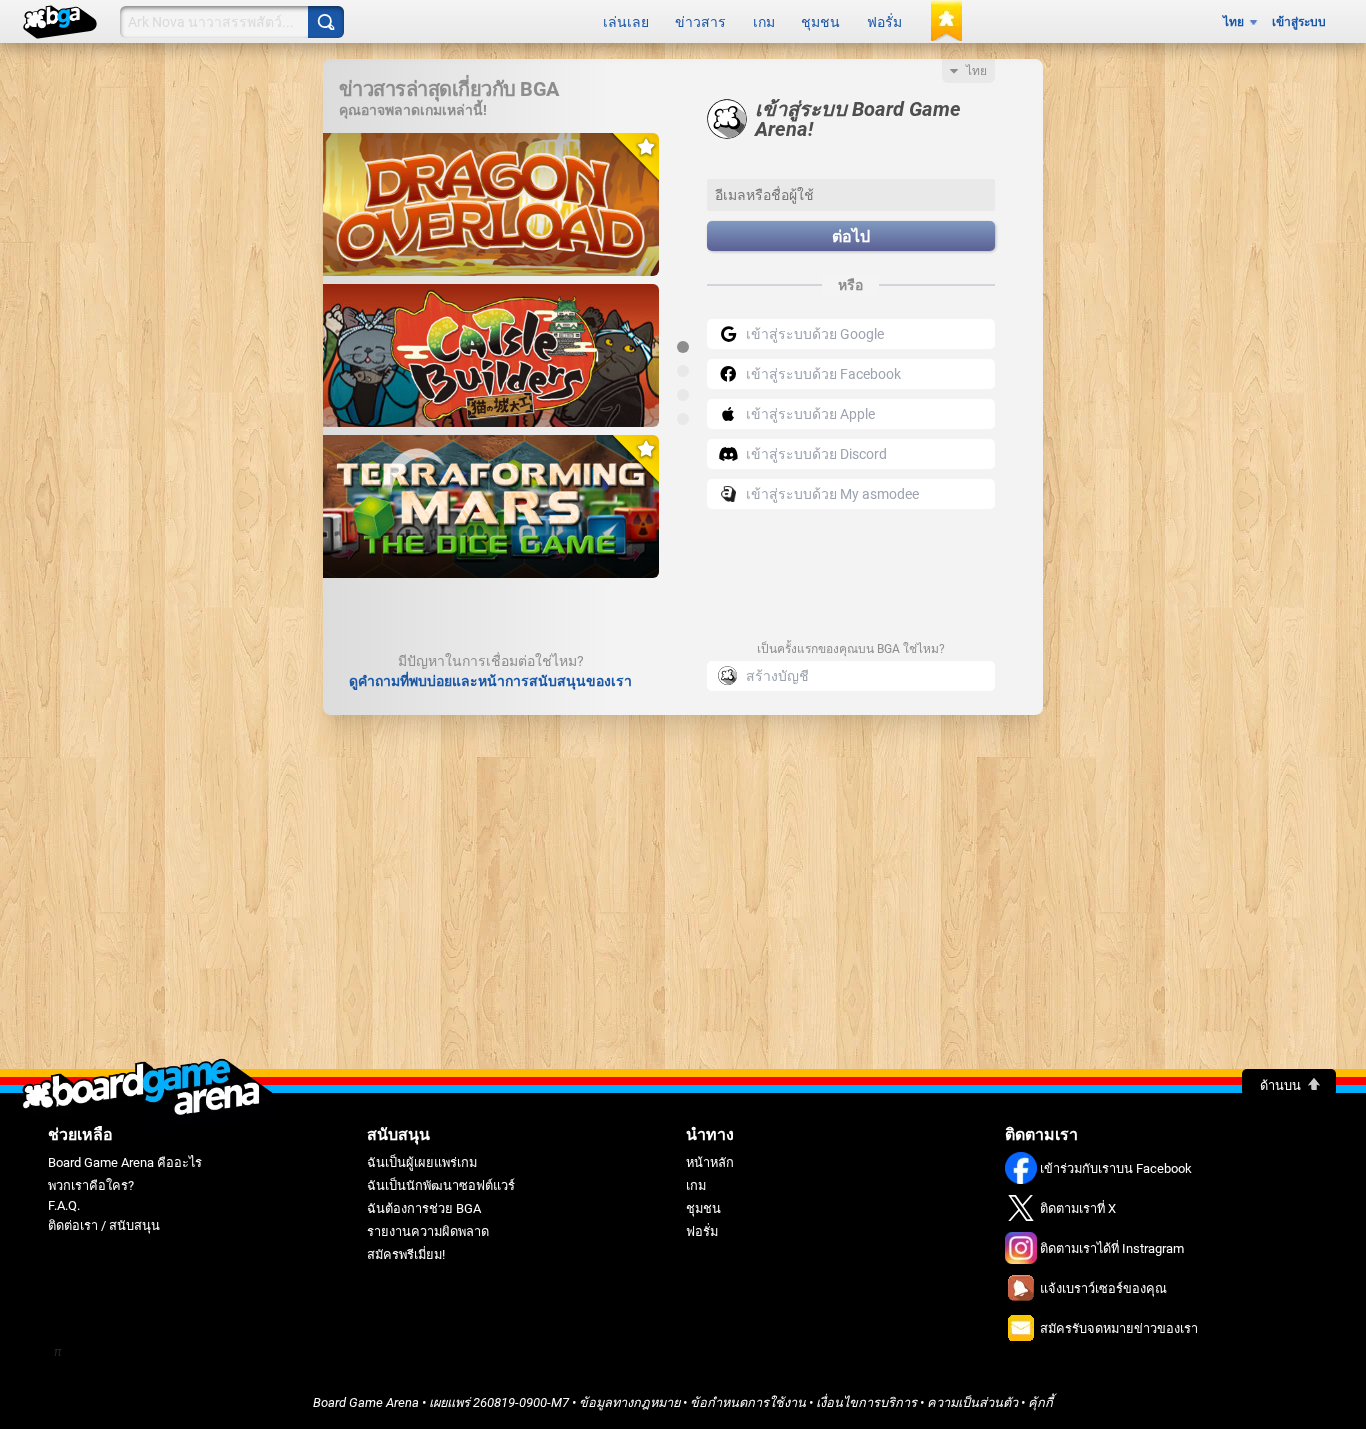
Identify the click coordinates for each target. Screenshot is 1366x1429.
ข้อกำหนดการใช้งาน (748, 1402)
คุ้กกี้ (1040, 1402)
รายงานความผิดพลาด (428, 1231)
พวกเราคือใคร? (91, 1185)
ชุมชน (820, 22)
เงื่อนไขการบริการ (866, 1402)
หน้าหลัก (710, 1162)
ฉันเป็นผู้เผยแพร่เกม (422, 1162)
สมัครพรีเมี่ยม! (406, 1254)
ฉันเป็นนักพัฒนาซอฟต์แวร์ (441, 1185)
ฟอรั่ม (884, 22)
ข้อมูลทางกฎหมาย (629, 1402)
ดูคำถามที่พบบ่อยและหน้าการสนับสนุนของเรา (490, 681)
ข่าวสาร (700, 22)
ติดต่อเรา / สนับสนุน (104, 1225)
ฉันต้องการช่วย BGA (424, 1208)
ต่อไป (851, 236)
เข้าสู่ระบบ (1299, 22)
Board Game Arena (366, 1402)
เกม (764, 22)
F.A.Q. (64, 1205)
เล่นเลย (626, 22)
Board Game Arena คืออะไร (125, 1162)
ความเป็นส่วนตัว (972, 1402)
